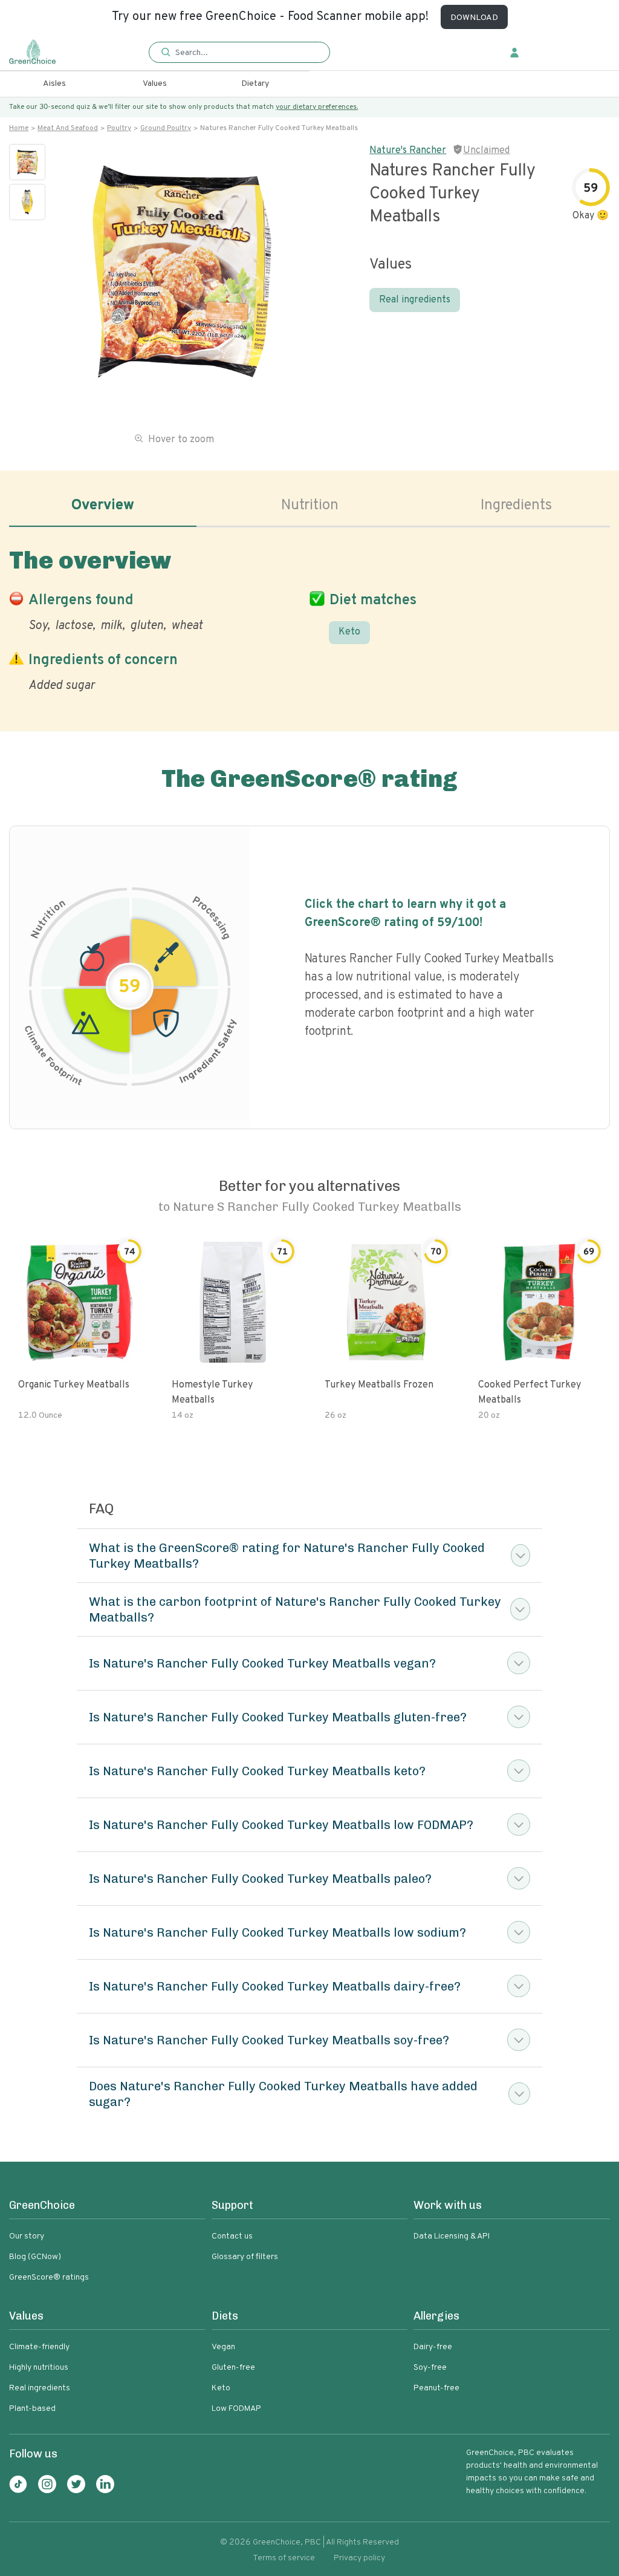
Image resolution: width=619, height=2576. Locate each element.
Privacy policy (359, 2558)
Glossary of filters (245, 2257)
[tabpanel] (309, 618)
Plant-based (32, 2409)
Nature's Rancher (408, 151)
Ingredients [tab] (516, 506)
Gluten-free (233, 2368)
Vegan (223, 2347)
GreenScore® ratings (49, 2278)
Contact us (232, 2236)
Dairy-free (433, 2347)
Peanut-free (436, 2388)
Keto (349, 632)
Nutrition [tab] (310, 506)
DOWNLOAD (474, 18)
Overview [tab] (103, 506)
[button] (239, 53)
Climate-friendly (39, 2347)
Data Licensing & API (452, 2236)
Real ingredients (415, 300)
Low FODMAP (236, 2409)
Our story (27, 2236)
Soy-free (430, 2368)
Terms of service (284, 2558)
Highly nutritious (39, 2368)
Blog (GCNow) (35, 2257)
